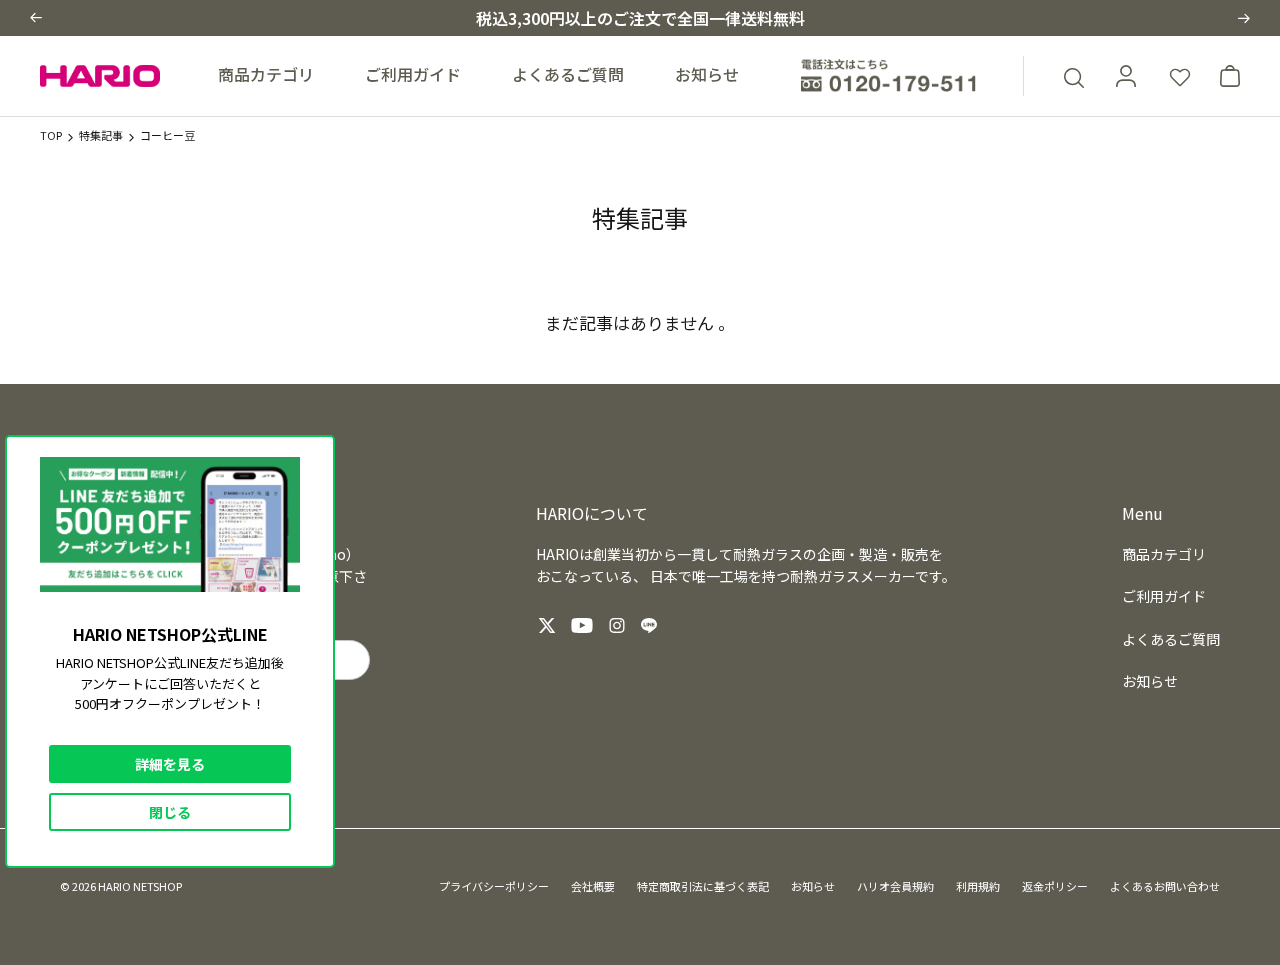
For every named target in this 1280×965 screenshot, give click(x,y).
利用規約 (978, 886)
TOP (51, 135)
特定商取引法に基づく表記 (703, 886)
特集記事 (101, 135)
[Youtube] (582, 625)
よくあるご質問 (568, 74)
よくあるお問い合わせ (1165, 886)
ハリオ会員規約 (895, 886)
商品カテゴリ (266, 74)
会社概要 (593, 886)
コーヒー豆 (167, 135)
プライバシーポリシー (494, 886)
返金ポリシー (1055, 886)
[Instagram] (617, 625)
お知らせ (707, 74)
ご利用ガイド (413, 74)
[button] (36, 17)
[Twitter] (547, 625)
